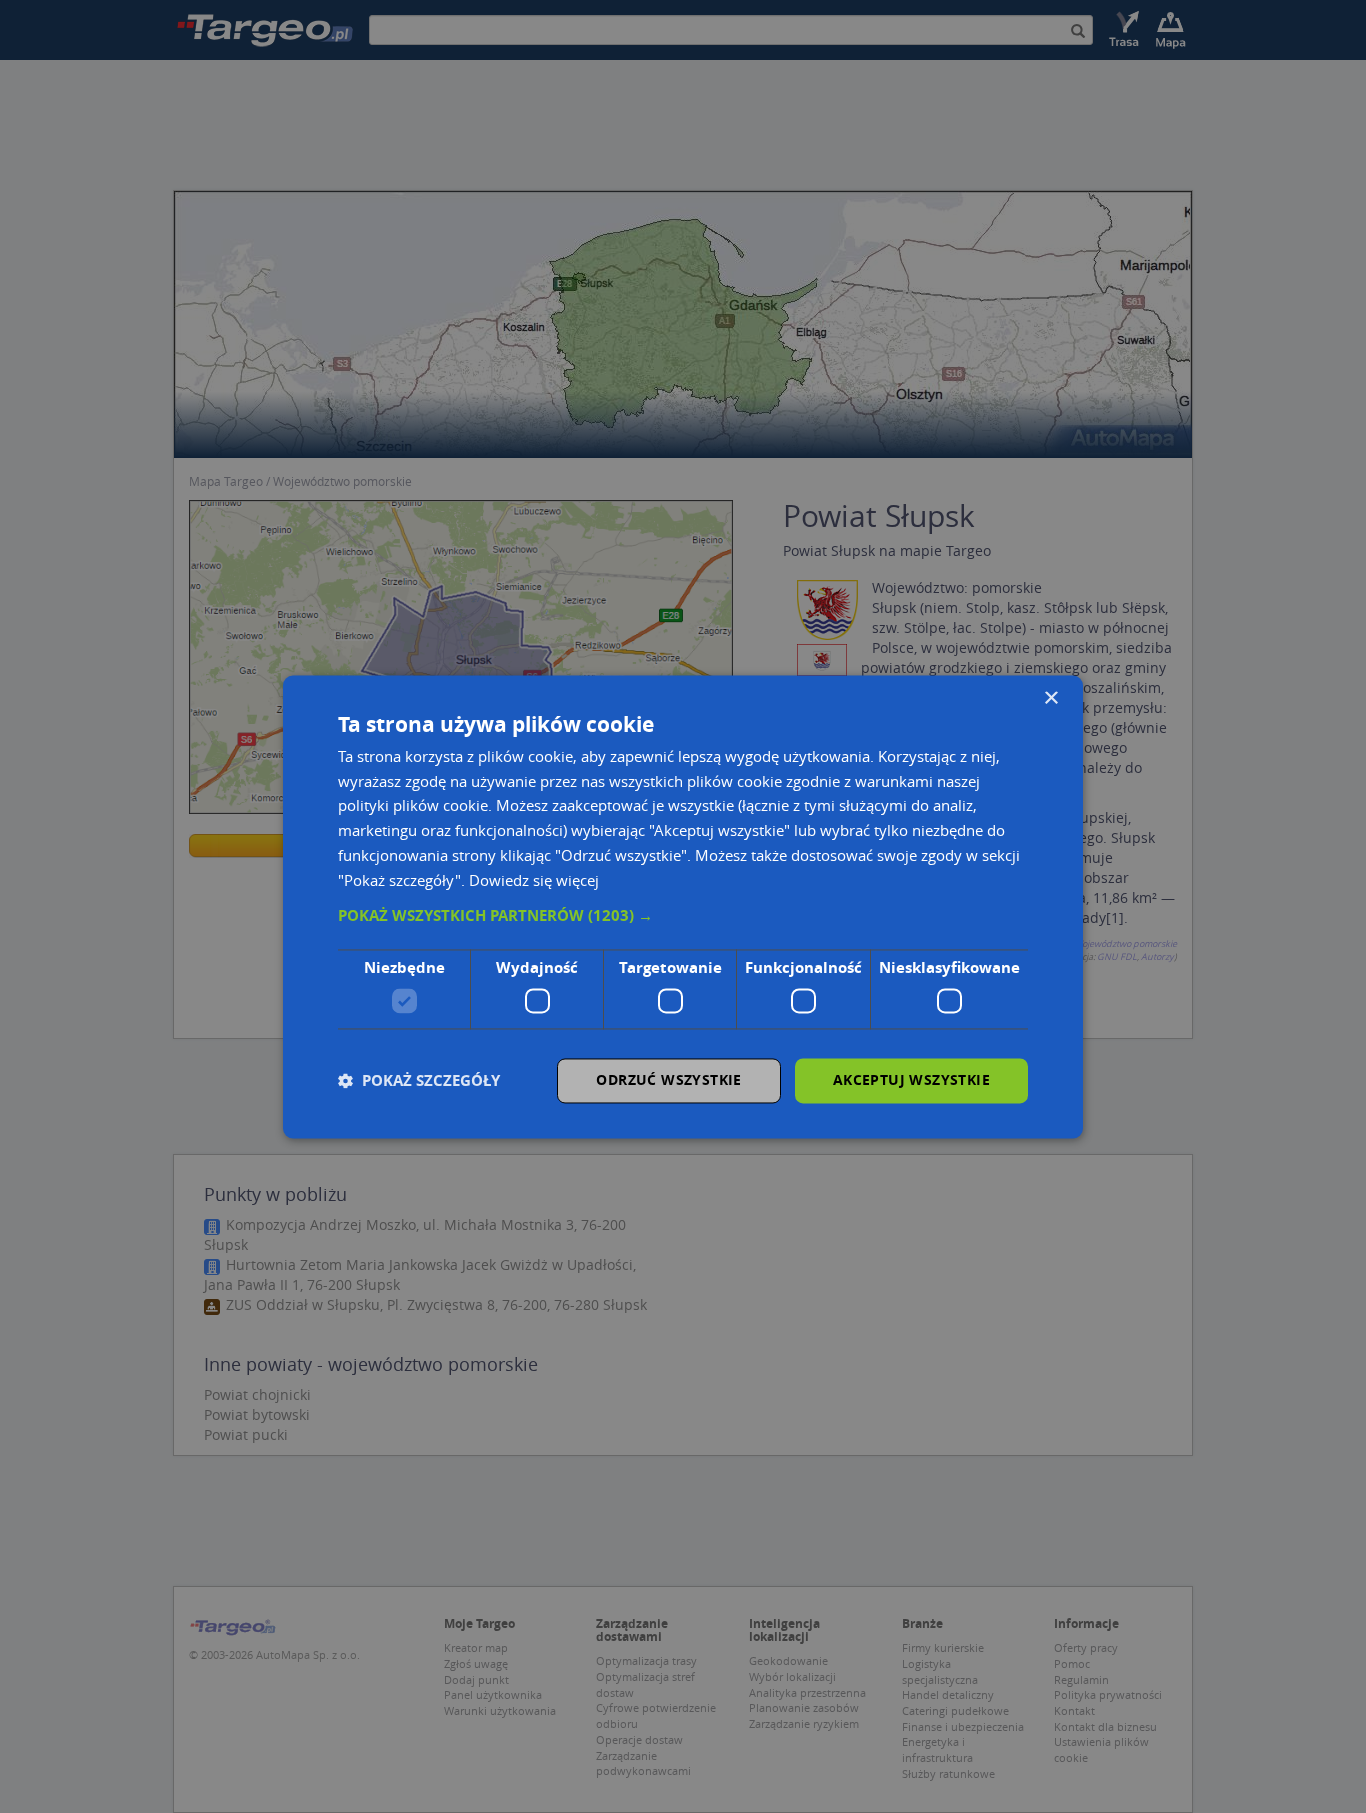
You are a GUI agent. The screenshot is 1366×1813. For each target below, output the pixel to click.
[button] (683, 917)
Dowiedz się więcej (534, 880)
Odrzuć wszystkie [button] (668, 1079)
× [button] (1050, 698)
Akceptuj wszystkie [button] (911, 1079)
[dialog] (683, 906)
